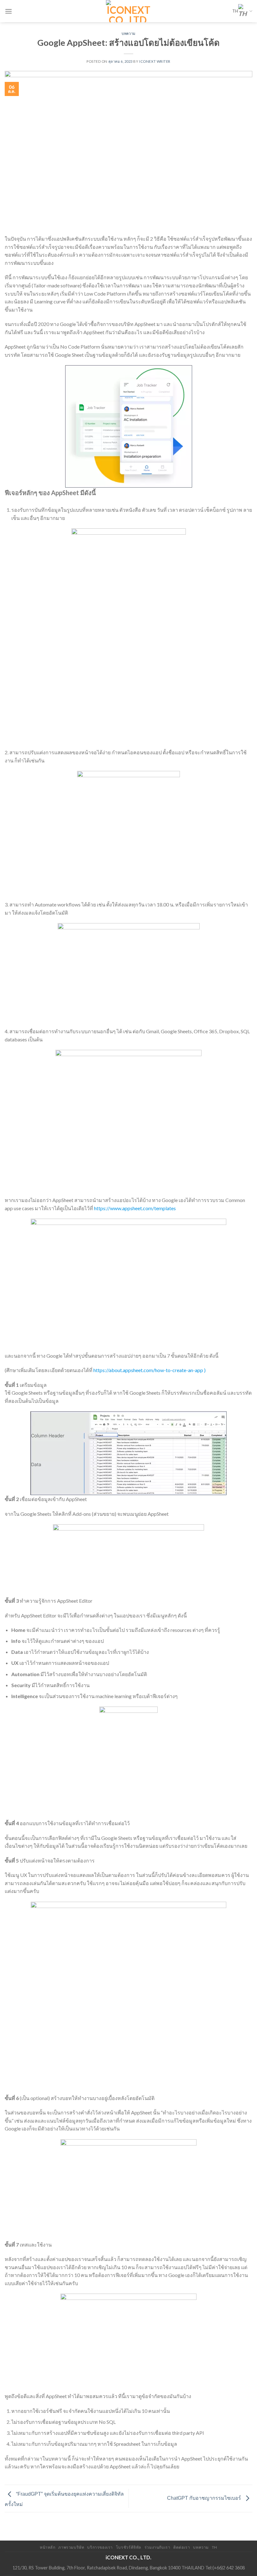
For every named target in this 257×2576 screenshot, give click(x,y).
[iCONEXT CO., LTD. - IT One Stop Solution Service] (129, 11)
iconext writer (155, 61)
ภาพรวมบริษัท (71, 2547)
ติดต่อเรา (182, 2547)
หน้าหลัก (48, 2547)
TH (235, 11)
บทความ (128, 33)
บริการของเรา (100, 2547)
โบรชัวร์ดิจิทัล (129, 2547)
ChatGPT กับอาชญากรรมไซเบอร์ (205, 2498)
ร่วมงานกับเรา (157, 2547)
